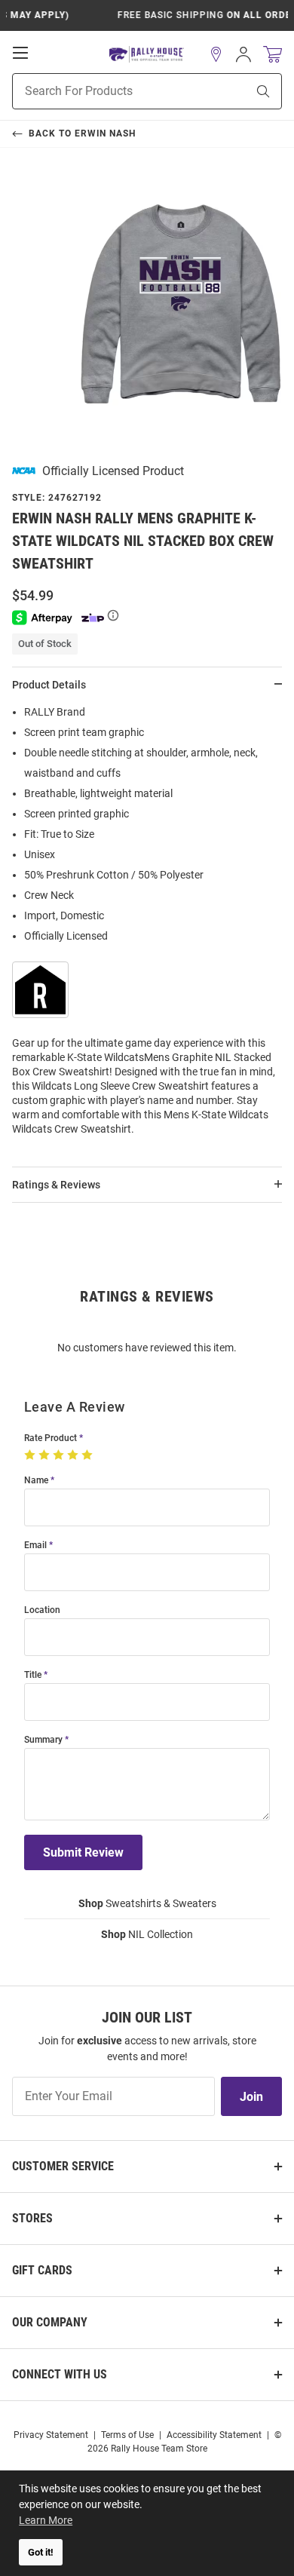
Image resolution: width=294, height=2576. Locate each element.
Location (42, 1610)
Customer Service (63, 2166)
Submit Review (83, 1852)
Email (35, 1546)
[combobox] (110, 91)
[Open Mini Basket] (273, 55)
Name (36, 1481)
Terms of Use (127, 2435)
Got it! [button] (41, 2552)
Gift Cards (42, 2270)
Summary (43, 1740)
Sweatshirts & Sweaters (147, 1903)
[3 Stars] (60, 1455)
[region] (147, 925)
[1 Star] (31, 1455)
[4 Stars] (74, 1455)
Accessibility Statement (214, 2435)
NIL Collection (147, 1934)
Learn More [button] (46, 2520)
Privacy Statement (51, 2435)
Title (33, 1675)
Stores (32, 2218)
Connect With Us (60, 2374)
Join (251, 2097)
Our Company (50, 2322)
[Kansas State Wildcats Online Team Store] (147, 55)
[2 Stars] (46, 1455)
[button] (216, 54)
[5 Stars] (89, 1455)
